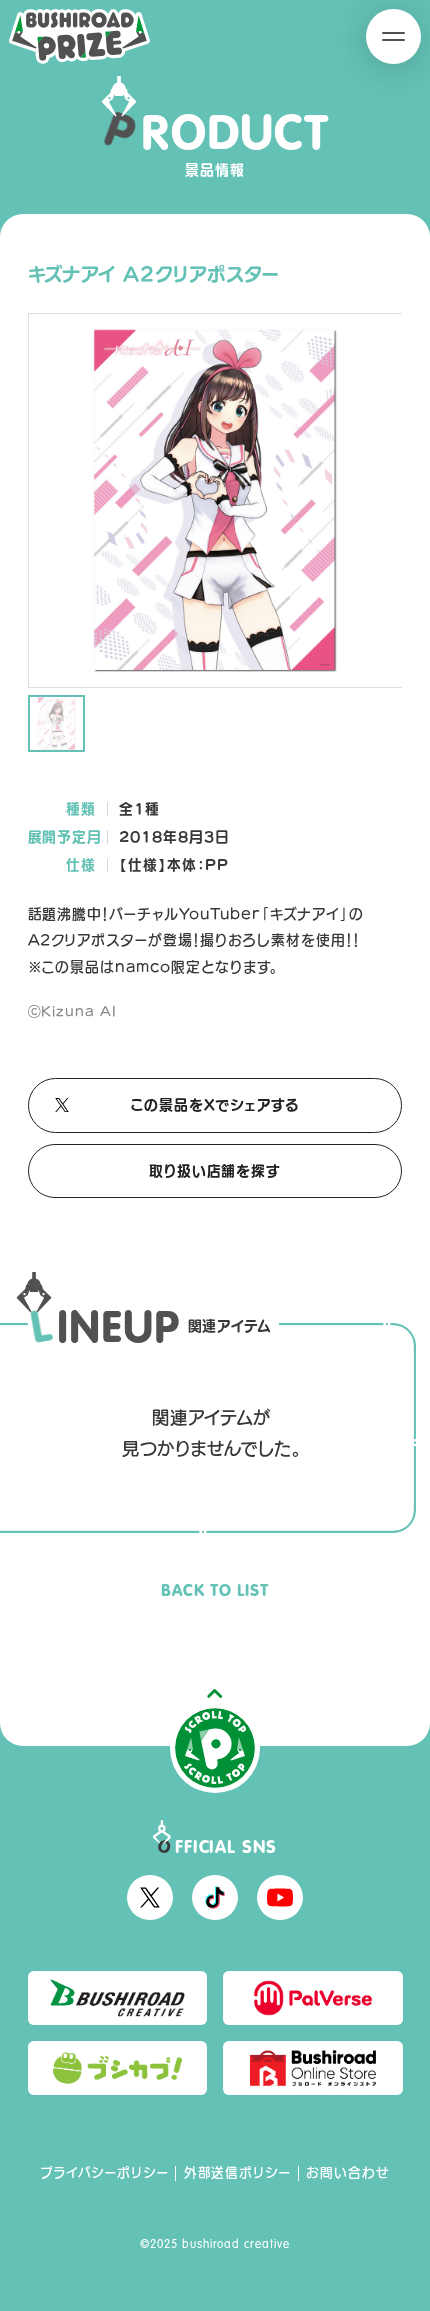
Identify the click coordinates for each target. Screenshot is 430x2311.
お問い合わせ (348, 2172)
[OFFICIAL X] (150, 1898)
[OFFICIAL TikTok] (215, 1898)
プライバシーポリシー (104, 2172)
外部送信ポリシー (238, 2172)
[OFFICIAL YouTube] (280, 1898)
